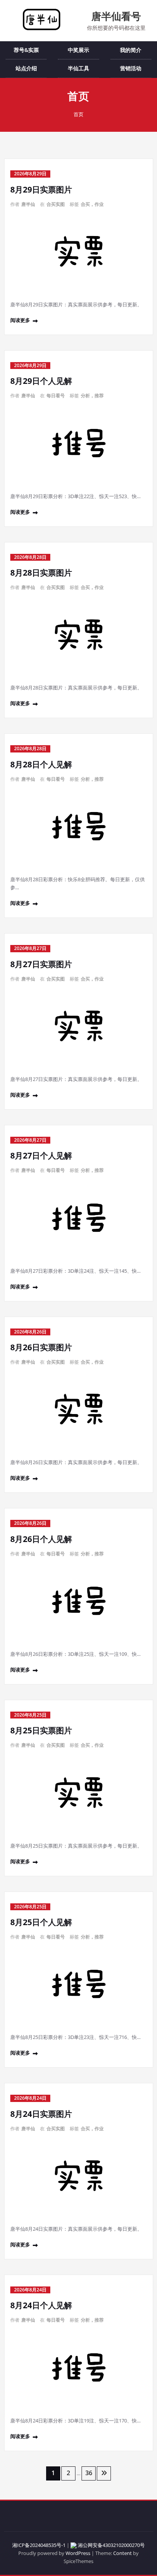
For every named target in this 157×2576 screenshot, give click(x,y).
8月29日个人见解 (41, 381)
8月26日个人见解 (41, 1539)
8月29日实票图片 (41, 189)
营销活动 (131, 68)
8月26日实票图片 (41, 1347)
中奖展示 (78, 50)
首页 (78, 114)
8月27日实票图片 (41, 964)
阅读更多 (20, 320)
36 (89, 2473)
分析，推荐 (92, 396)
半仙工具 (78, 68)
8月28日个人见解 (41, 764)
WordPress (78, 2553)
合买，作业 (92, 204)
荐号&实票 (26, 50)
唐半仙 (28, 204)
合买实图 (56, 204)
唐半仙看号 (116, 16)
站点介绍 (26, 68)
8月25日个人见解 (41, 1922)
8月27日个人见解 (41, 1155)
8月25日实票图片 (41, 1730)
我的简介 (131, 50)
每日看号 (56, 396)
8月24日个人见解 (41, 2305)
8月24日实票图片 (41, 2114)
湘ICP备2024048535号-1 (39, 2545)
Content (123, 2553)
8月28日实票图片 (41, 573)
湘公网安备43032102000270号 (111, 2545)
